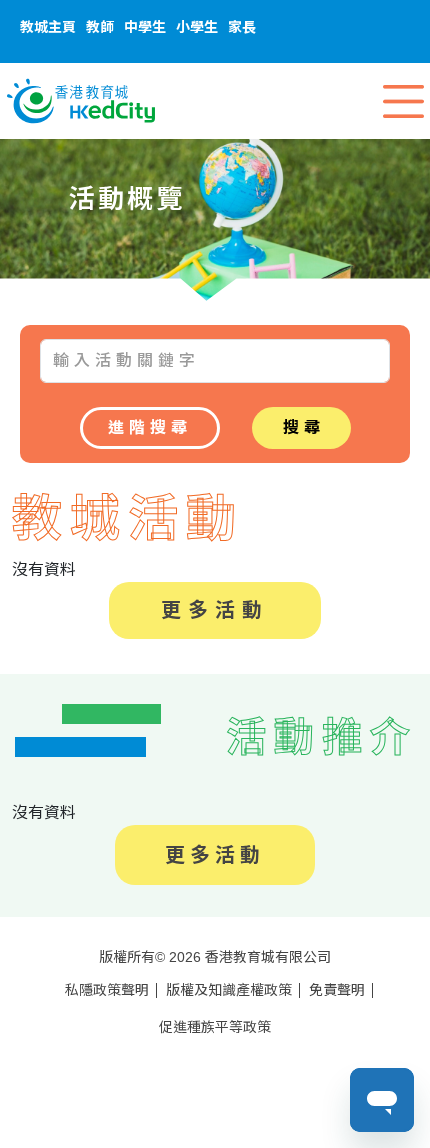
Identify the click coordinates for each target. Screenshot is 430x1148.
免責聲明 (337, 990)
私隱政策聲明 (107, 990)
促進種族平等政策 (215, 1027)
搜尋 (304, 427)
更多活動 (215, 610)
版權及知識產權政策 (229, 990)
